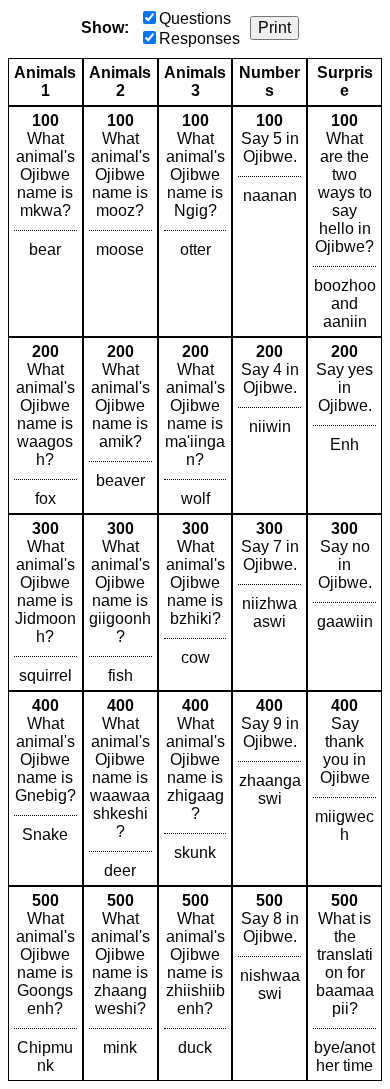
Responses (199, 38)
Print (274, 27)
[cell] (45, 221)
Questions (195, 18)
